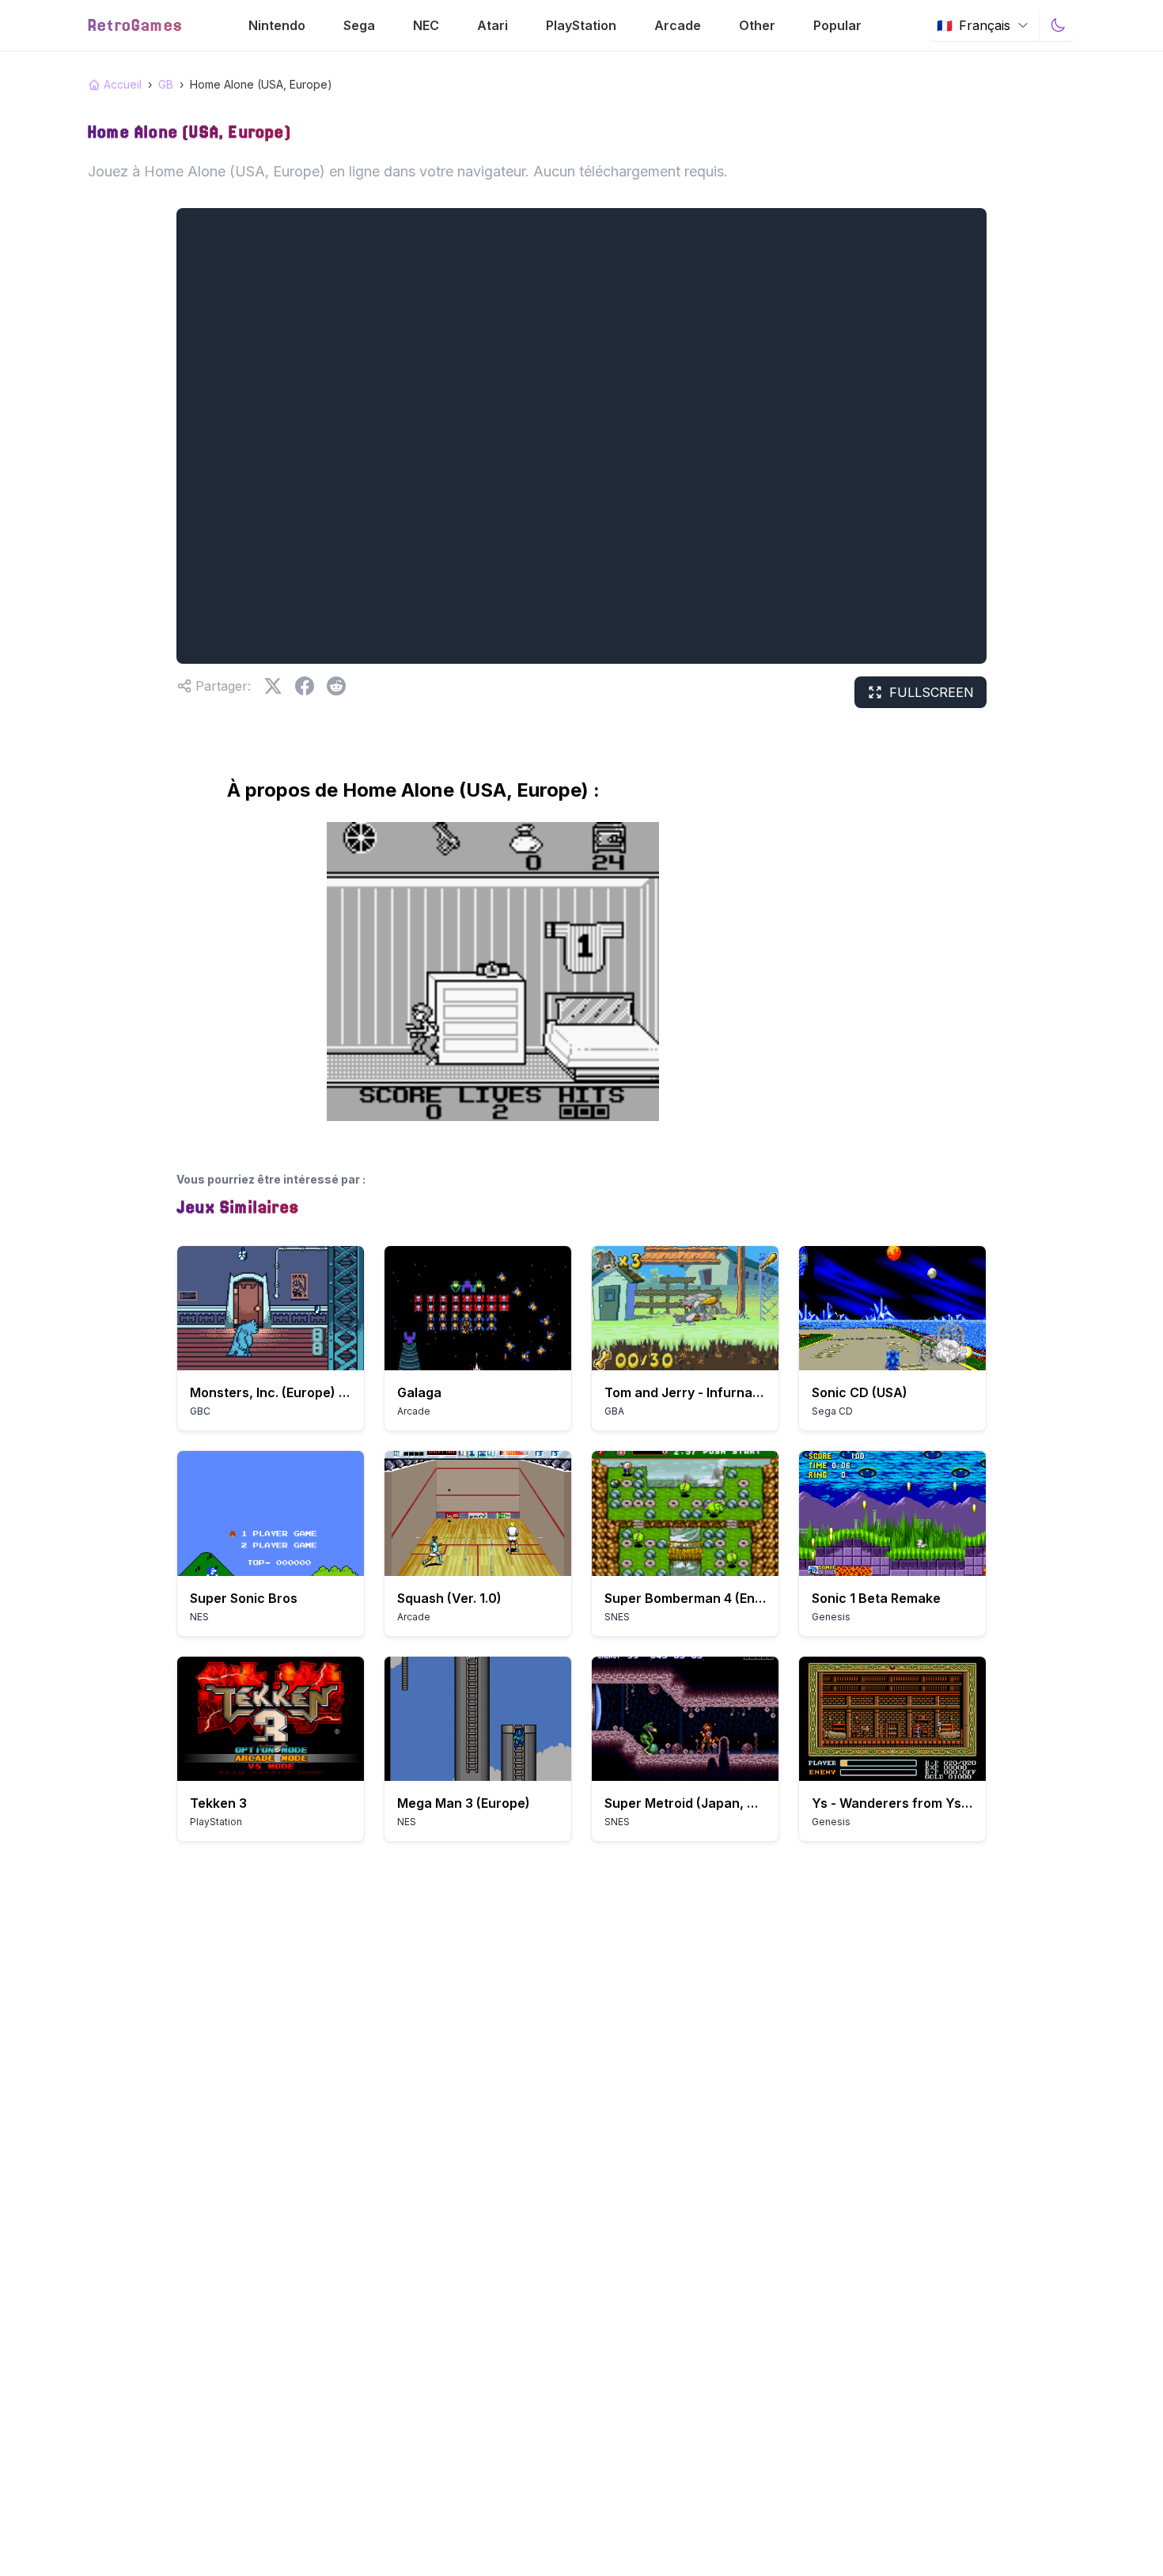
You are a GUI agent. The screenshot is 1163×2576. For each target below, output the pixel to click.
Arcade (678, 25)
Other (757, 25)
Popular (837, 25)
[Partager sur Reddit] (336, 686)
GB (166, 84)
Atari (492, 25)
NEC (426, 25)
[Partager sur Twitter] (273, 686)
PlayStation (581, 25)
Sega (359, 25)
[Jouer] (271, 1308)
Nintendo (277, 25)
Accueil (123, 84)
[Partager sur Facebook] (305, 686)
